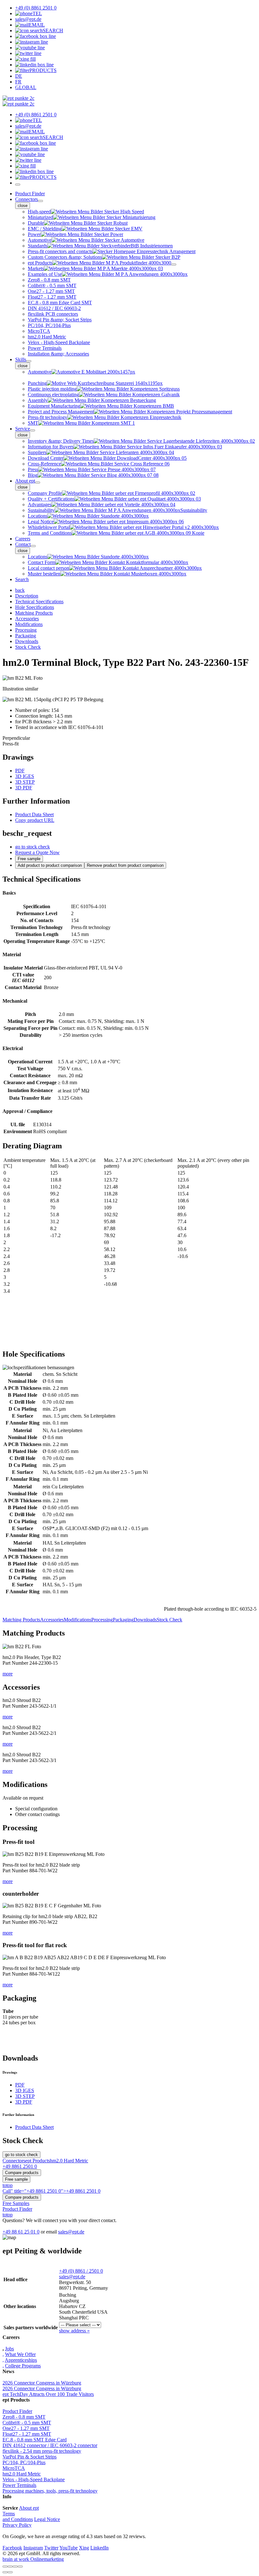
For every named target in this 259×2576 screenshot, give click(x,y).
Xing (84, 2548)
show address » (74, 2331)
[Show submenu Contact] (33, 546)
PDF (20, 771)
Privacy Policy (17, 2525)
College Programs (23, 2366)
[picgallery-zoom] (20, 2567)
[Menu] (18, 185)
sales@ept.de (71, 2232)
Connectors (27, 199)
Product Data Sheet (34, 814)
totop (8, 2185)
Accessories (52, 1620)
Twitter (51, 2548)
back (20, 590)
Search (22, 579)
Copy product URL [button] (35, 820)
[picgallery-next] (10, 2572)
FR (18, 82)
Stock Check (169, 1620)
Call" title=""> (51, 2191)
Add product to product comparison (50, 865)
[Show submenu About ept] (38, 483)
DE (19, 76)
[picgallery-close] (5, 2567)
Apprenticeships (21, 2360)
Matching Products (21, 1620)
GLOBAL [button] (26, 87)
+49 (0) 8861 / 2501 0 (81, 2271)
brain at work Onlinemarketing (33, 2559)
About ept (25, 481)
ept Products (38, 2161)
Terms (9, 2514)
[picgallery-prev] (5, 2572)
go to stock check (33, 847)
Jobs (9, 2349)
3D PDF (24, 788)
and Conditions (18, 2519)
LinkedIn (99, 2548)
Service (23, 429)
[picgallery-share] (10, 2567)
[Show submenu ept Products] (174, 264)
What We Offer (20, 2354)
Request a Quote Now (37, 852)
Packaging (123, 1620)
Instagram (33, 2548)
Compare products (22, 2173)
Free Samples (16, 2203)
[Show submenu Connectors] (40, 201)
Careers (23, 539)
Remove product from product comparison (125, 865)
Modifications (78, 1620)
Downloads (145, 1620)
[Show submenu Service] (33, 430)
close (23, 206)
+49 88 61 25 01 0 (21, 2232)
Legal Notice (47, 2519)
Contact (23, 544)
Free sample (29, 859)
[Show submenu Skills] (29, 361)
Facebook (12, 2548)
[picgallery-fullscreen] (15, 2567)
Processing (102, 1620)
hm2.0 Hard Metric (69, 2161)
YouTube (69, 2548)
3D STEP (25, 782)
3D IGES (25, 776)
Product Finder (30, 194)
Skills (21, 359)
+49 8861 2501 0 (20, 2166)
